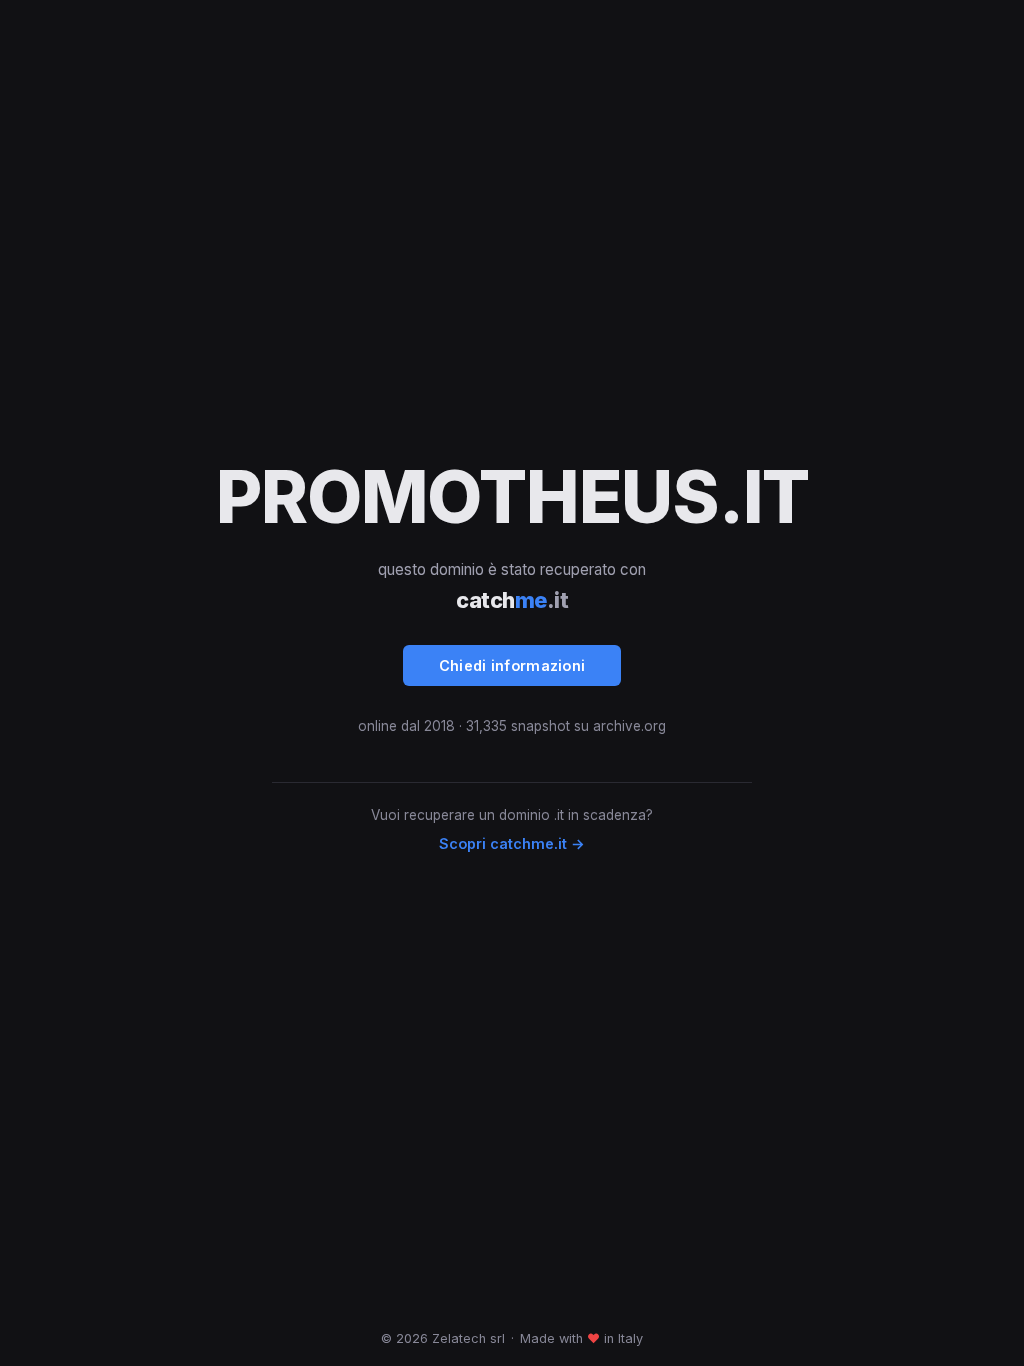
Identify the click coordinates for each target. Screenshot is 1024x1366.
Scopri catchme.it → (512, 843)
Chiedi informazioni (512, 665)
